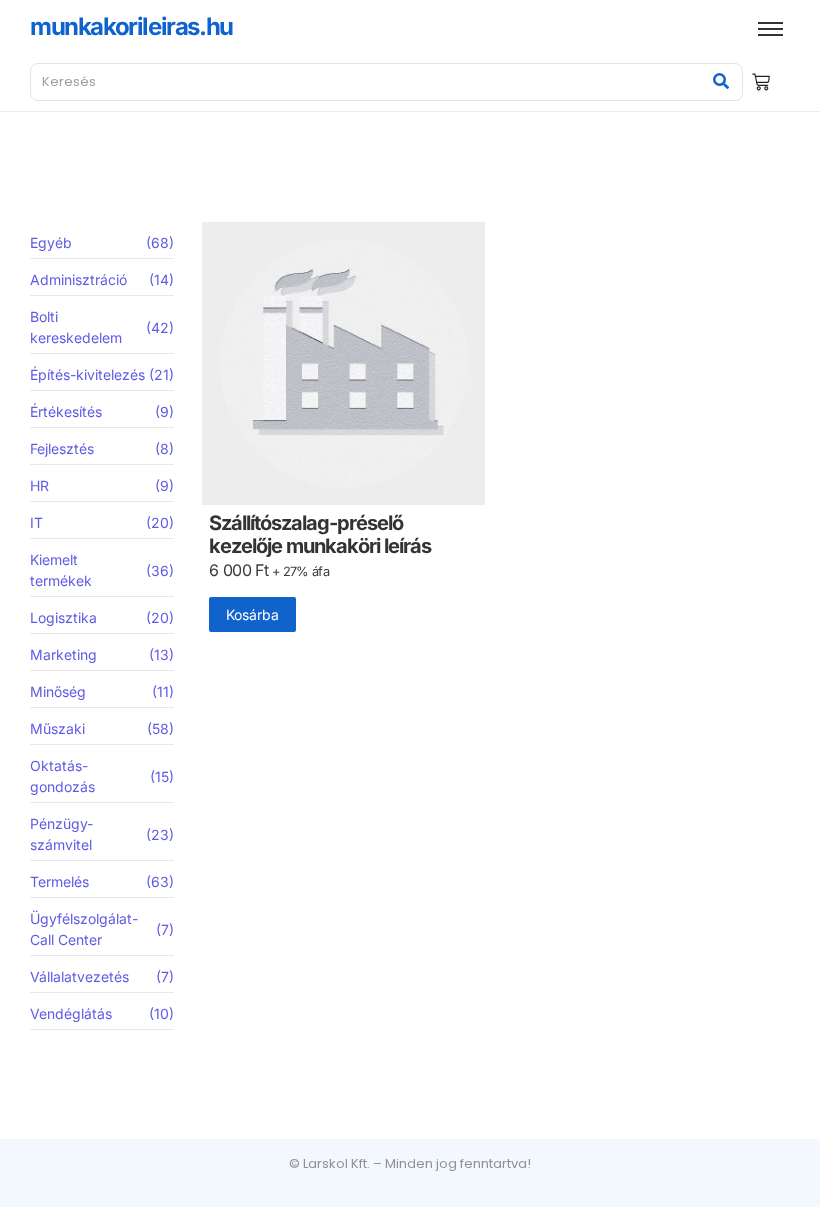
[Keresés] (720, 82)
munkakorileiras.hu (131, 26)
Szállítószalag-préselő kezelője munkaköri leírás (320, 535)
